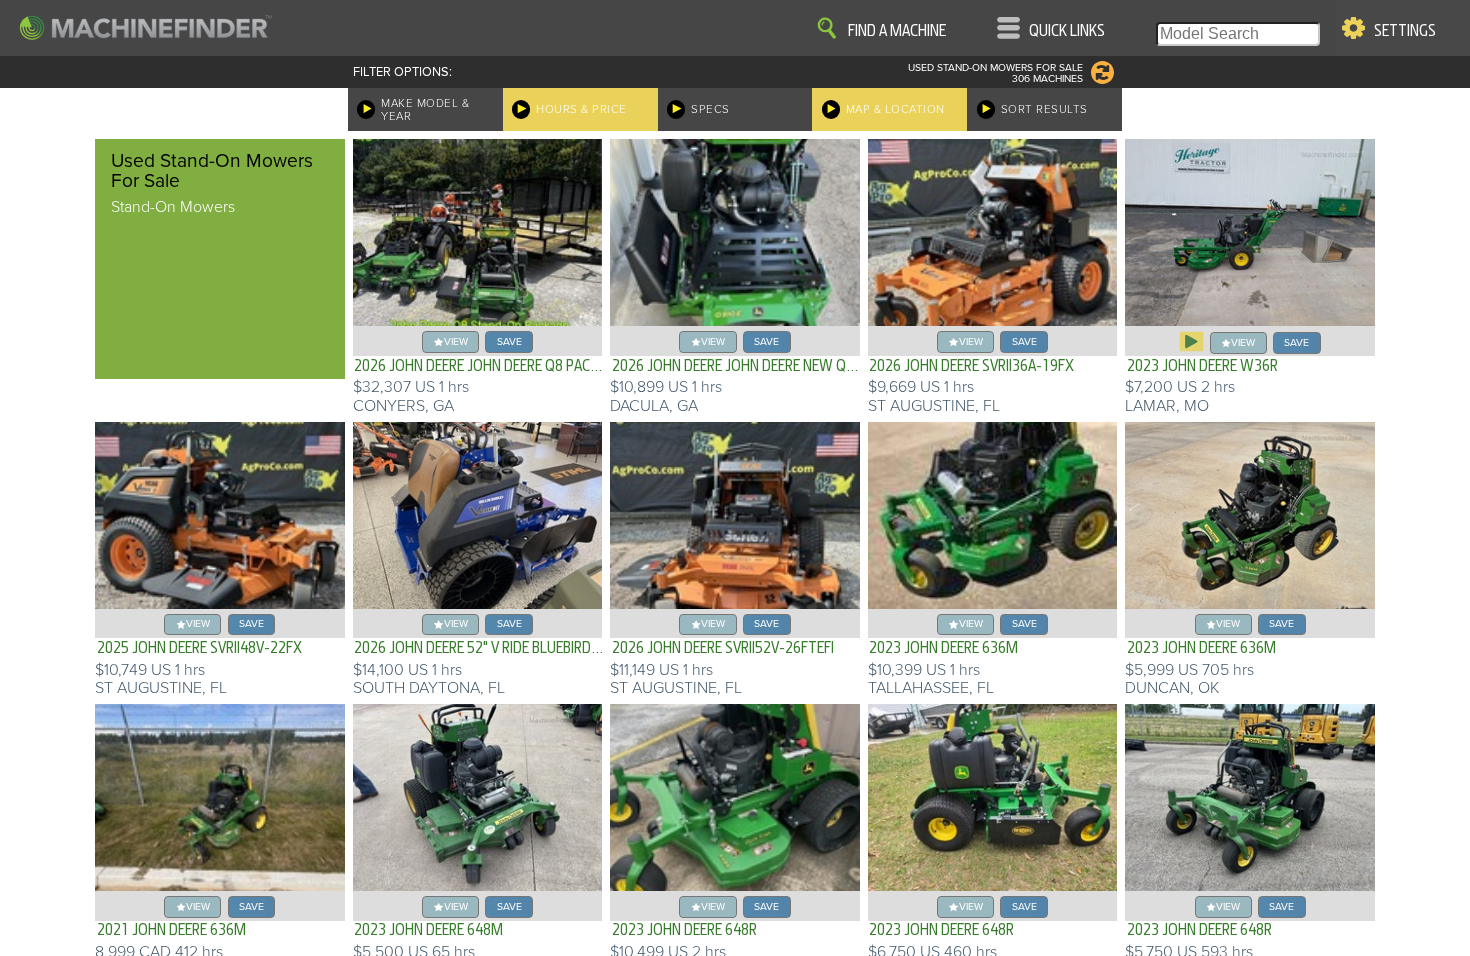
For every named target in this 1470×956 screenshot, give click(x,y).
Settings (1405, 31)
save (509, 341)
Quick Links (1067, 31)
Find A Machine (897, 31)
